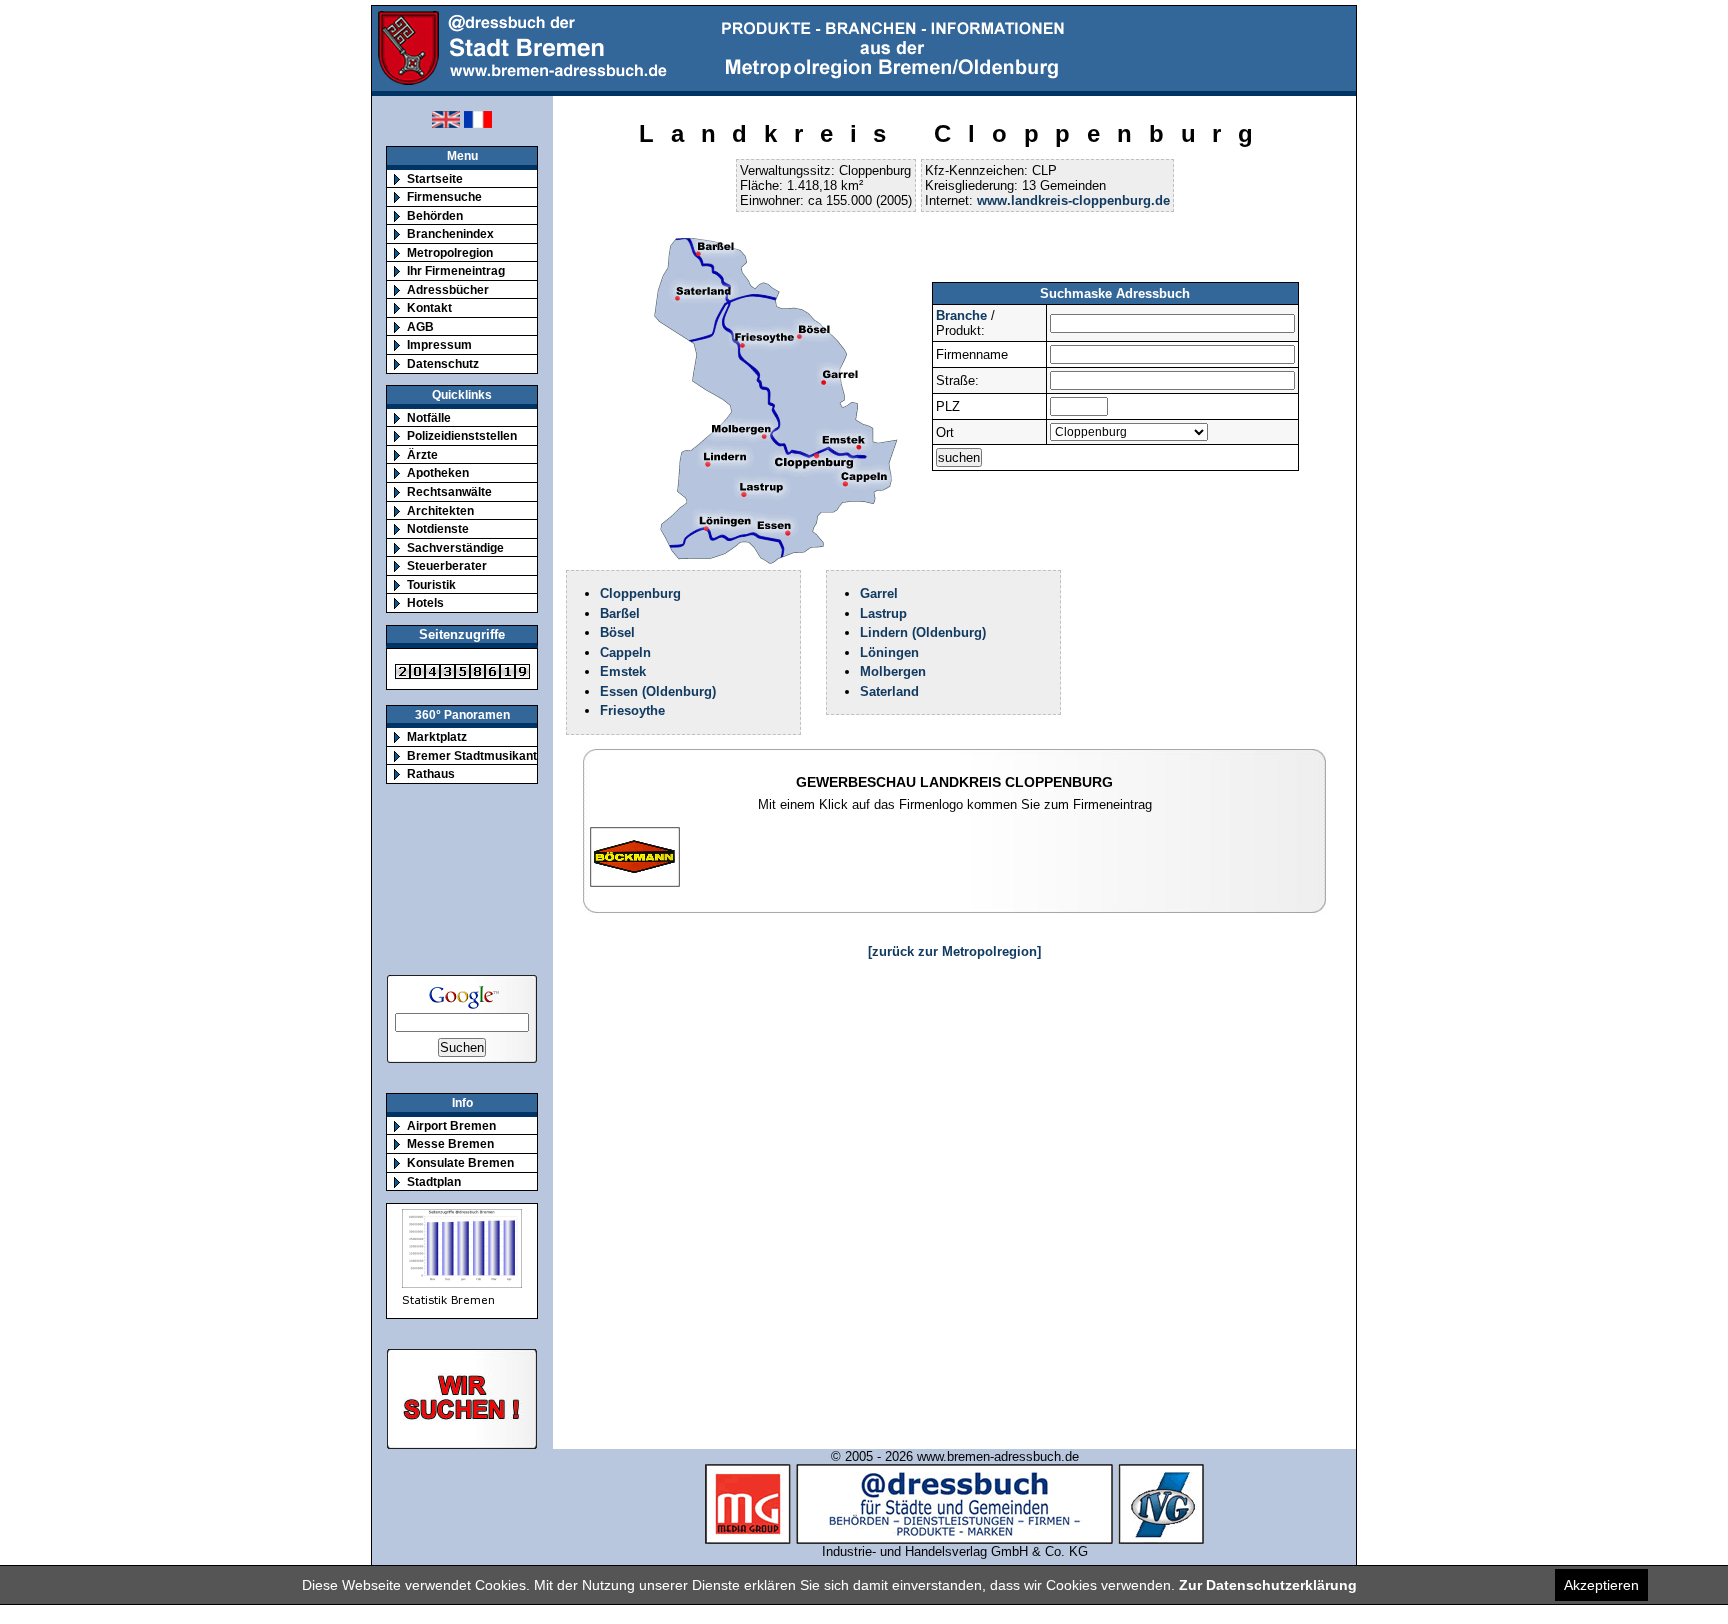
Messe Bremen (450, 1143)
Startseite (435, 178)
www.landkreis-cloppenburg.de (1073, 200)
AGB (420, 326)
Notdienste (438, 528)
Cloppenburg (640, 593)
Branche (961, 315)
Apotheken (438, 472)
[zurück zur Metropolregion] (954, 951)
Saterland (889, 691)
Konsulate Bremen (460, 1162)
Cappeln (625, 652)
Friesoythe (632, 710)
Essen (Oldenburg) (658, 691)
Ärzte (422, 454)
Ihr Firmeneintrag (456, 270)
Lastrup (883, 613)
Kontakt (429, 307)
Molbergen (893, 671)
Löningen (889, 652)
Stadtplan (434, 1181)
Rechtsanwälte (449, 491)
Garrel (879, 593)
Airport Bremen (451, 1125)
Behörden (435, 215)
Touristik (431, 584)
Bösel (617, 632)
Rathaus (431, 773)
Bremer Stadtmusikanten (479, 755)
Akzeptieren (1601, 1585)
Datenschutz (443, 363)
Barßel (620, 613)
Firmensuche (444, 196)
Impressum (439, 344)
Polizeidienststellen (462, 435)
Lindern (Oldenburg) (923, 632)
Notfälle (429, 417)
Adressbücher (448, 289)
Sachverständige (455, 547)
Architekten (440, 510)
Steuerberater (447, 565)
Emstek (623, 671)
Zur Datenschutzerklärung (1268, 1585)
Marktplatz (437, 736)
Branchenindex (450, 233)
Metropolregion (450, 252)
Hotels (425, 602)
